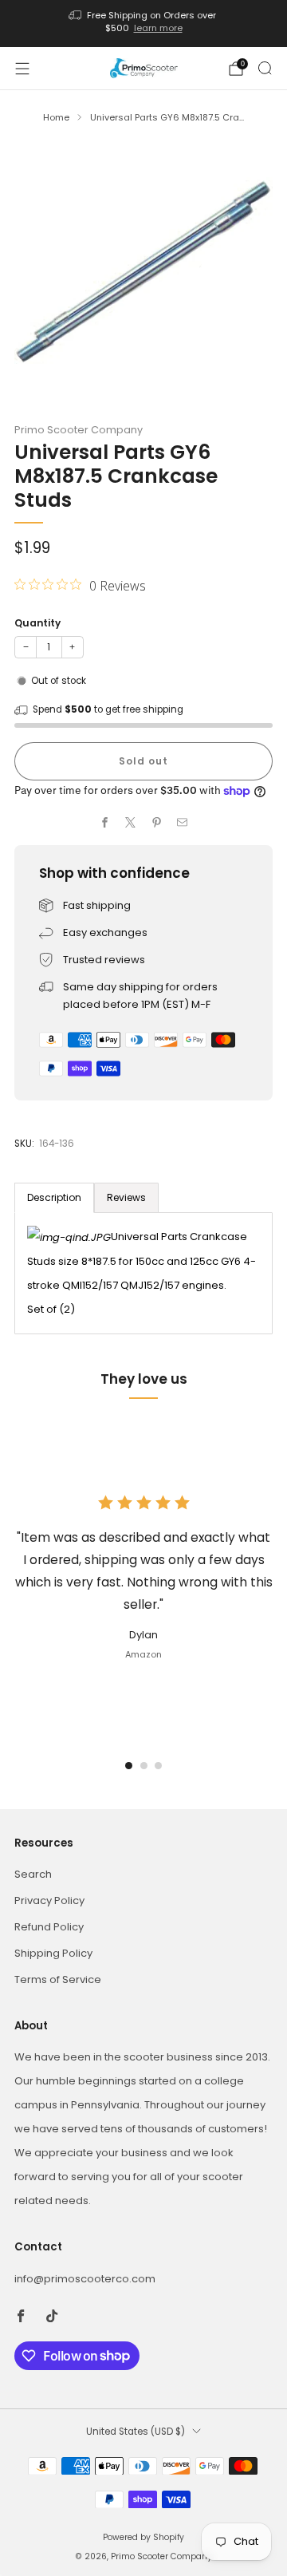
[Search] (265, 68)
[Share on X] (131, 823)
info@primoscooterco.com (85, 2279)
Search (33, 1874)
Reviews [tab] (126, 1197)
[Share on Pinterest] (157, 823)
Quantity (37, 623)
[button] (129, 1766)
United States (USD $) (136, 2432)
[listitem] (143, 24)
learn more (158, 28)
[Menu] (22, 69)
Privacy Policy (49, 1900)
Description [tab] (54, 1197)
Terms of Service (58, 1979)
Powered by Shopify (143, 2537)
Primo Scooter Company (79, 430)
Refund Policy (49, 1927)
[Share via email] (183, 823)
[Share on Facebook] (105, 823)
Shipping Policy (53, 1953)
